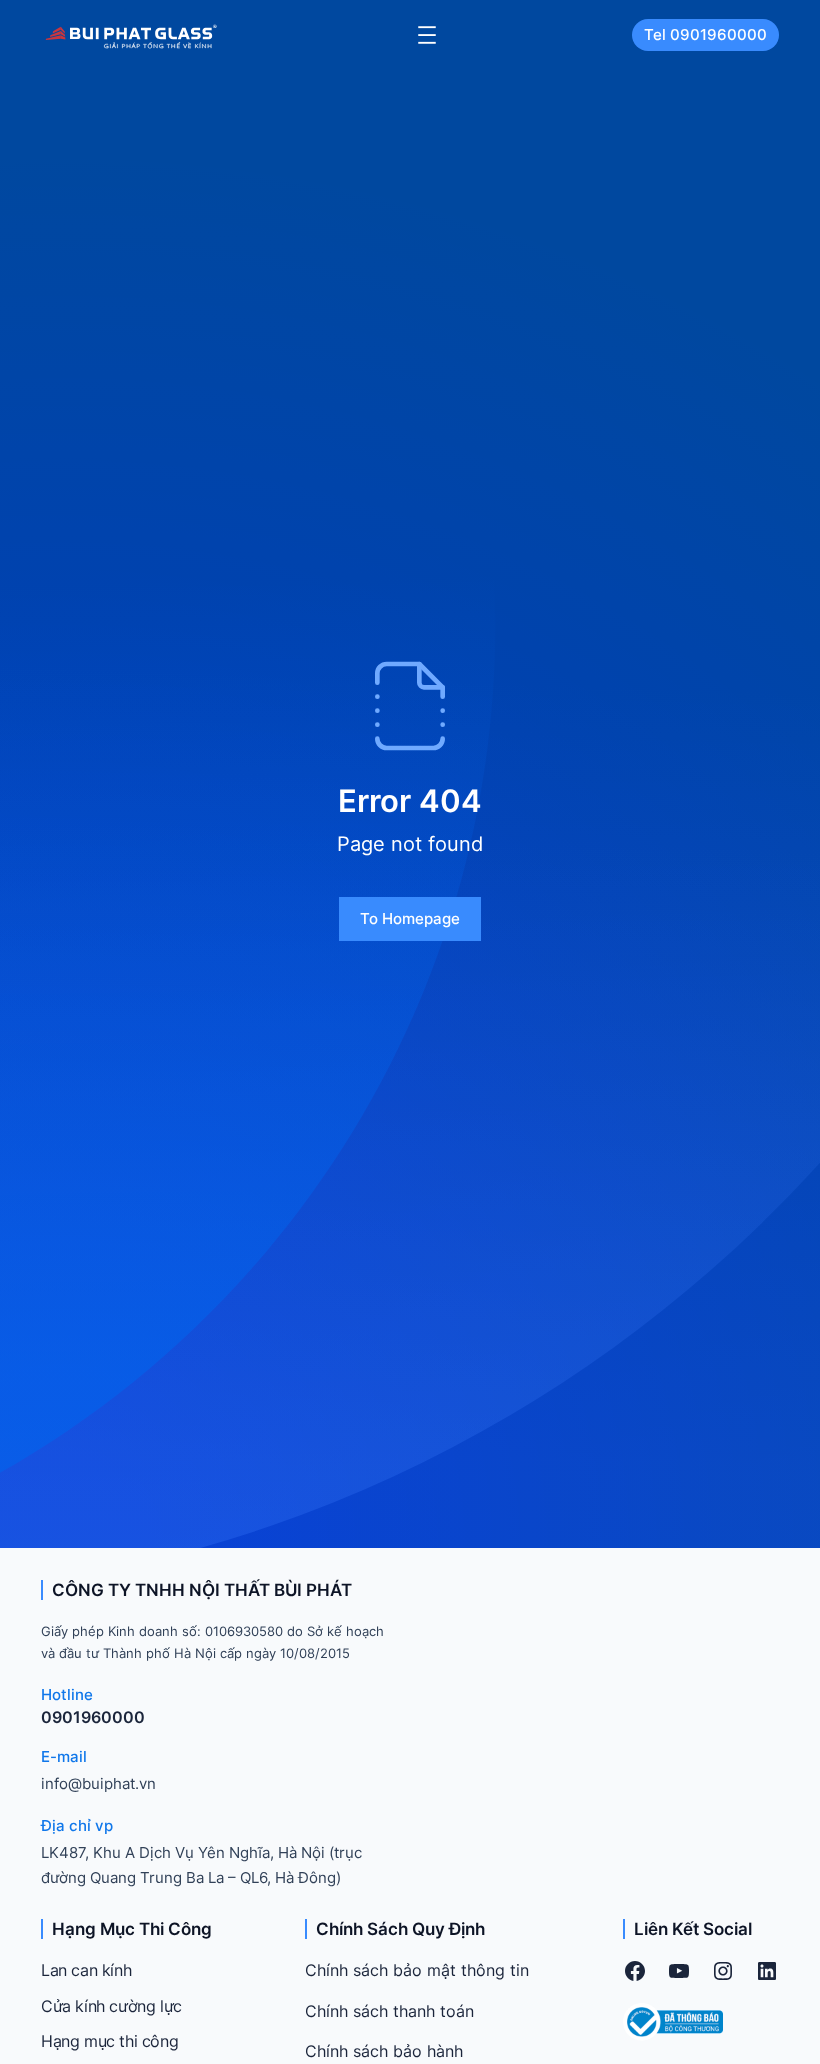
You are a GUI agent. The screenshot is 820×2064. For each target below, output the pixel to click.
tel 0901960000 (705, 34)
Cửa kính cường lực (111, 2006)
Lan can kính (86, 1970)
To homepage (410, 918)
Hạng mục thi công (109, 2041)
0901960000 (93, 1717)
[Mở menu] (427, 35)
